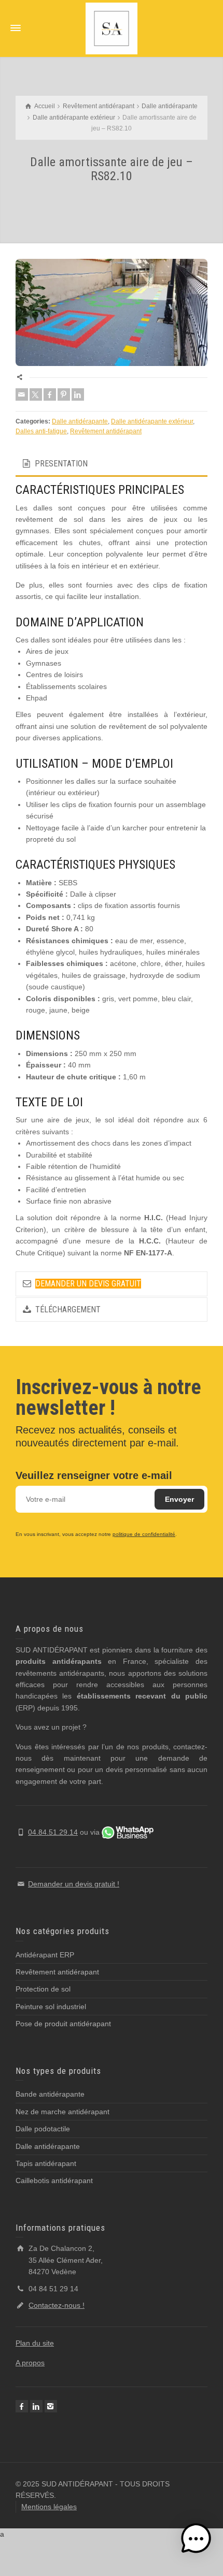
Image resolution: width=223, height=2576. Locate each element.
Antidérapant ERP (45, 1955)
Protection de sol (43, 1989)
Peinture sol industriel (51, 2007)
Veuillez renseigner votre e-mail (94, 1475)
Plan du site (35, 2343)
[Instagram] (51, 2406)
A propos (30, 2363)
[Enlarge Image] (112, 313)
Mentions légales (49, 2507)
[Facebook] (50, 394)
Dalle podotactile (43, 2129)
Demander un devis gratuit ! (74, 1884)
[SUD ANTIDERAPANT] (112, 28)
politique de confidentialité (144, 1534)
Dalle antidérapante (80, 421)
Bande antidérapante (50, 2094)
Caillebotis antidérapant (54, 2180)
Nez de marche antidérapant (62, 2112)
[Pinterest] (64, 394)
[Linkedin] (78, 394)
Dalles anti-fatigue (41, 431)
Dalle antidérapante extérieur (152, 421)
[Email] (22, 394)
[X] (36, 394)
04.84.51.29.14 (53, 1832)
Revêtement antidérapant (106, 431)
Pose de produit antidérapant (63, 2024)
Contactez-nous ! (57, 2305)
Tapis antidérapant (46, 2163)
